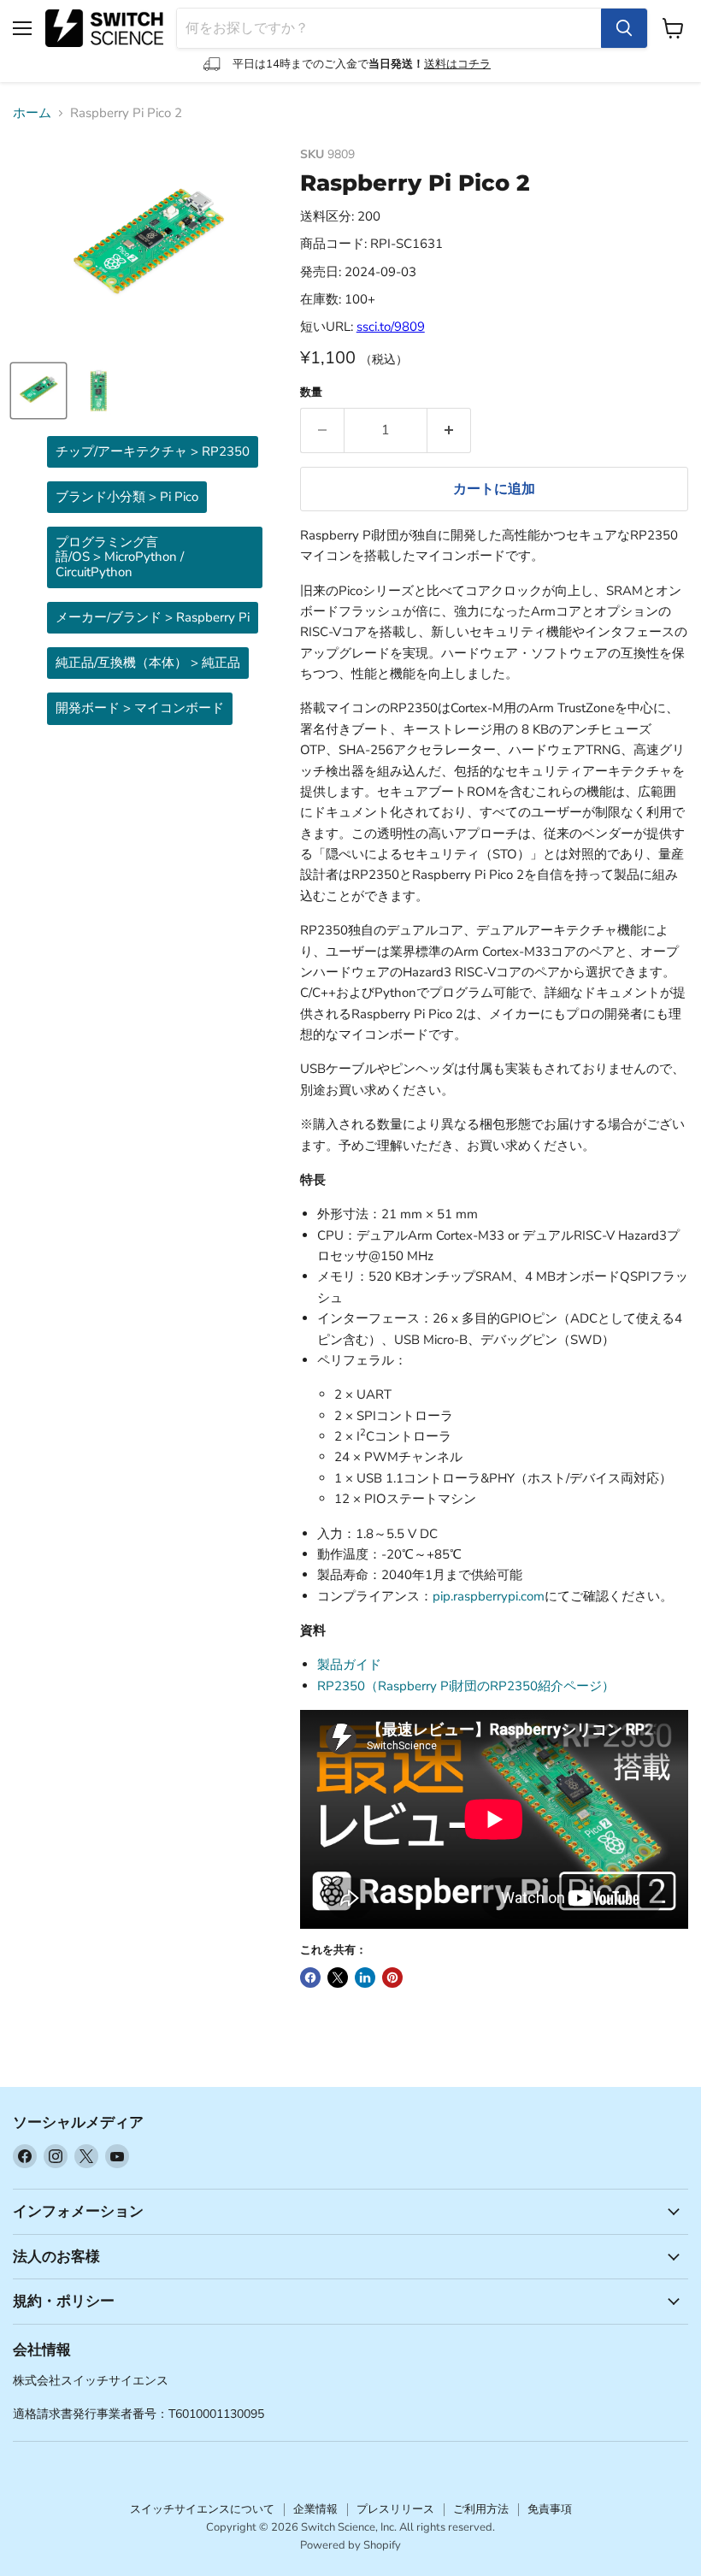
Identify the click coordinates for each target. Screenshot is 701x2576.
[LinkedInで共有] (365, 1978)
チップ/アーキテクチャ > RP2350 (153, 451)
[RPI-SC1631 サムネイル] (38, 391)
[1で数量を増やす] (449, 430)
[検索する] (624, 28)
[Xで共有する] (338, 1978)
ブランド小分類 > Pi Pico (127, 497)
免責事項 (550, 2509)
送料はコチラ (457, 64)
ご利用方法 (481, 2509)
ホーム (32, 113)
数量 (311, 393)
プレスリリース (395, 2509)
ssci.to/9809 (391, 327)
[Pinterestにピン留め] (392, 1978)
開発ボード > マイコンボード (140, 708)
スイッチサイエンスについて (202, 2509)
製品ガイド (349, 1665)
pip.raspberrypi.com (489, 1596)
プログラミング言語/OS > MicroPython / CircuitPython (120, 557)
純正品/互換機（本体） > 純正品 (148, 663)
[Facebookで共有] (310, 1978)
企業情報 (315, 2509)
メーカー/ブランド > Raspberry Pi (153, 617)
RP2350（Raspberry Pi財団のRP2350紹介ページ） (466, 1686)
